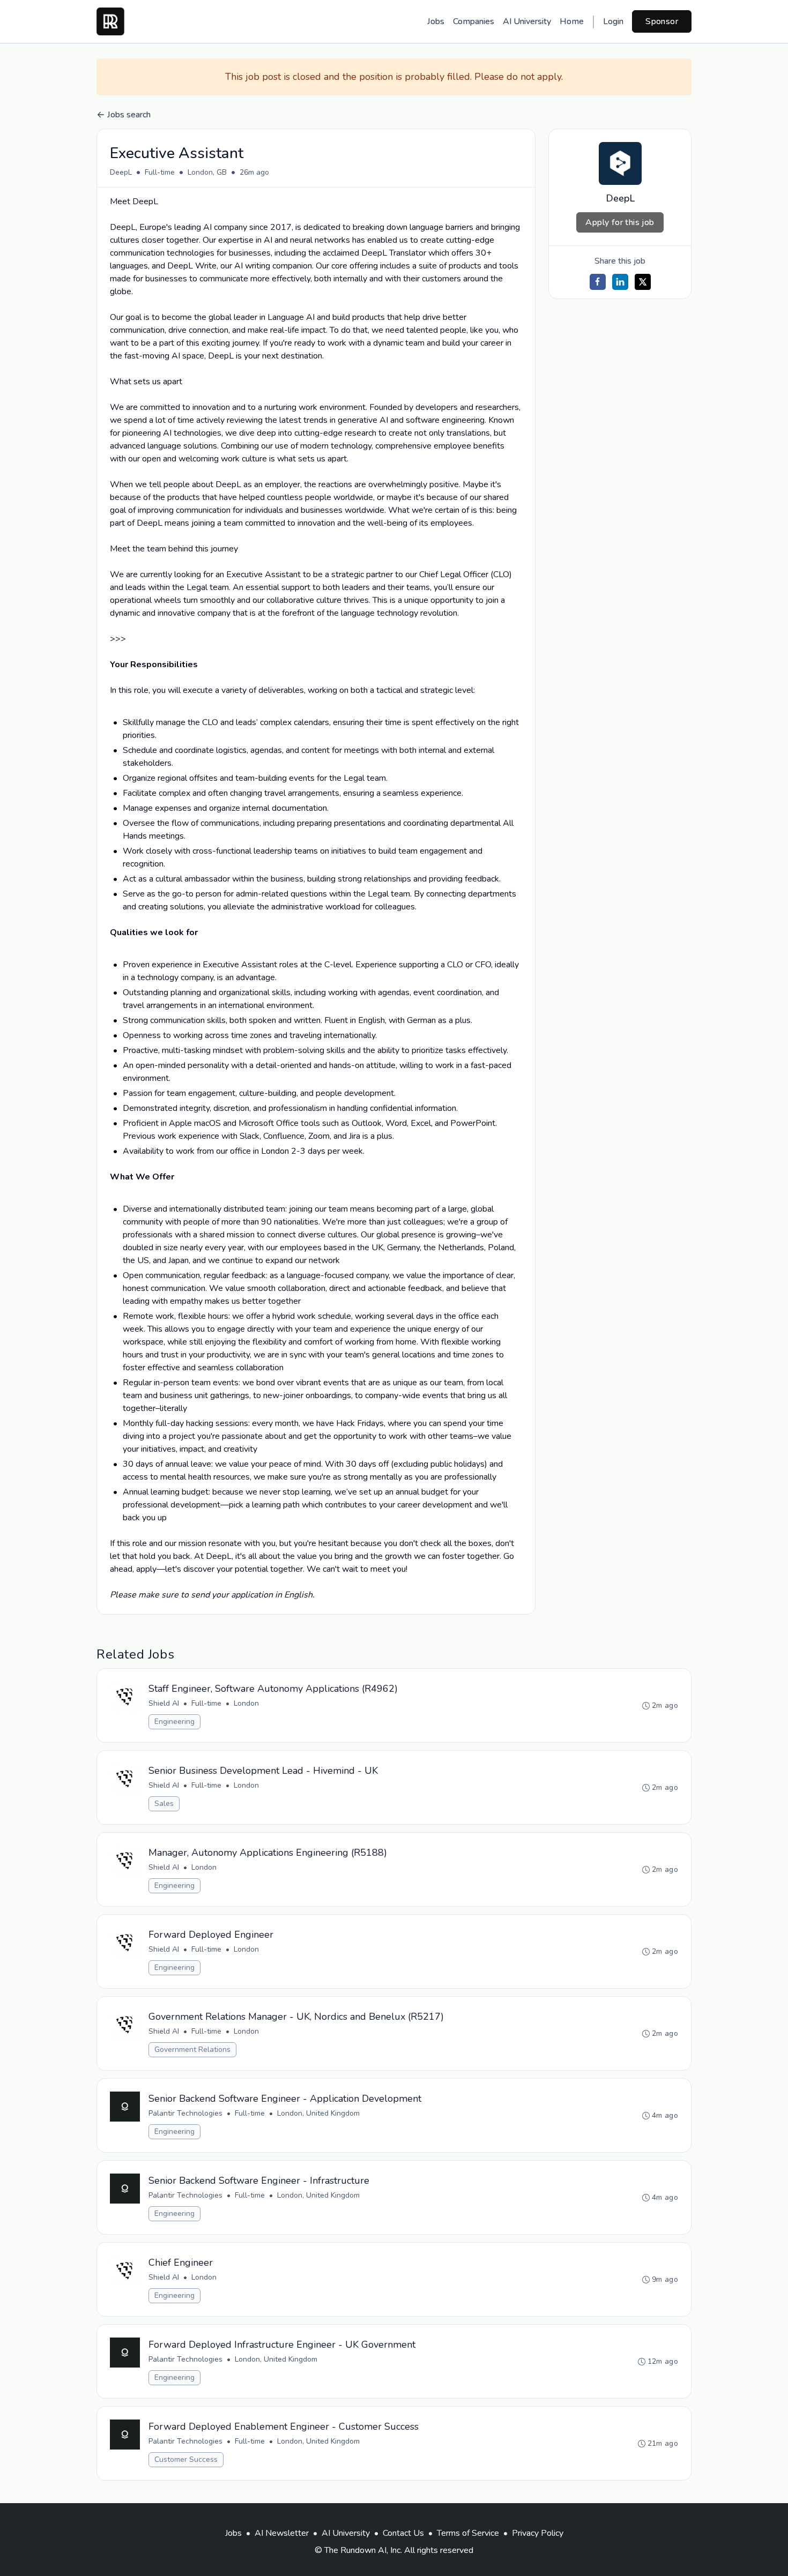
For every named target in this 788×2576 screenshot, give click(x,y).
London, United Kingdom (318, 2113)
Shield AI (164, 1703)
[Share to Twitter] (643, 282)
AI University (527, 21)
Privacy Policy (538, 2533)
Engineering (174, 1722)
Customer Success (186, 2459)
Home (572, 21)
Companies (474, 21)
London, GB (207, 172)
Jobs (436, 21)
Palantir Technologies (185, 2113)
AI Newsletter (282, 2533)
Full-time (160, 172)
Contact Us (403, 2533)
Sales (164, 1804)
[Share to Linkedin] (620, 282)
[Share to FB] (598, 282)
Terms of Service (468, 2533)
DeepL (121, 172)
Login (613, 21)
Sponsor (662, 21)
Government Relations (192, 2049)
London (246, 1703)
